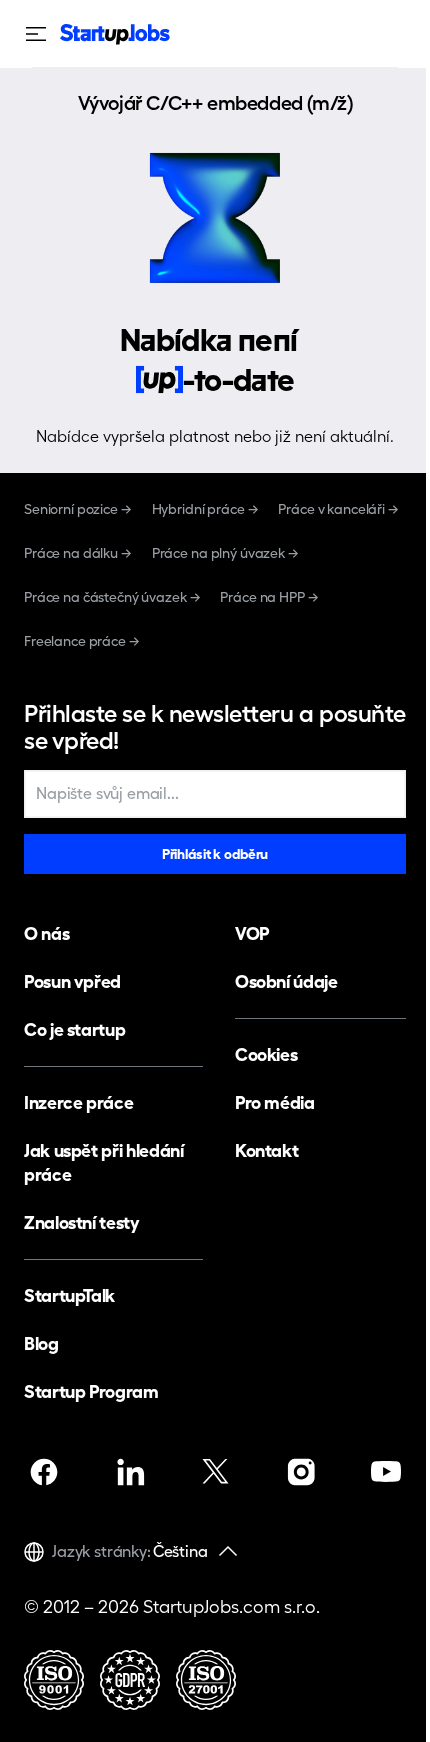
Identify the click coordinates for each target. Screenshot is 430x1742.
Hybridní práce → (205, 509)
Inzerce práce (78, 1102)
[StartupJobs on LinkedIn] (130, 1472)
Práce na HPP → (269, 597)
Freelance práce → (82, 641)
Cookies (266, 1054)
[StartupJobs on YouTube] (386, 1472)
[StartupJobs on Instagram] (301, 1472)
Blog (41, 1343)
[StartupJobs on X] (215, 1472)
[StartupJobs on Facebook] (44, 1472)
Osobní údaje (286, 981)
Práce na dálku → (78, 553)
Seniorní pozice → (78, 509)
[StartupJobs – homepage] (115, 34)
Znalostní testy (82, 1222)
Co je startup (74, 1029)
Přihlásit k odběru (215, 854)
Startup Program (91, 1391)
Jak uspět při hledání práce (103, 1162)
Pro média (275, 1102)
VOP (252, 933)
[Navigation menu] (42, 34)
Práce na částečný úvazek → (112, 597)
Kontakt (266, 1150)
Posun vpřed (72, 981)
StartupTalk (69, 1295)
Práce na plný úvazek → (225, 553)
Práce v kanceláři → (338, 509)
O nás (46, 933)
